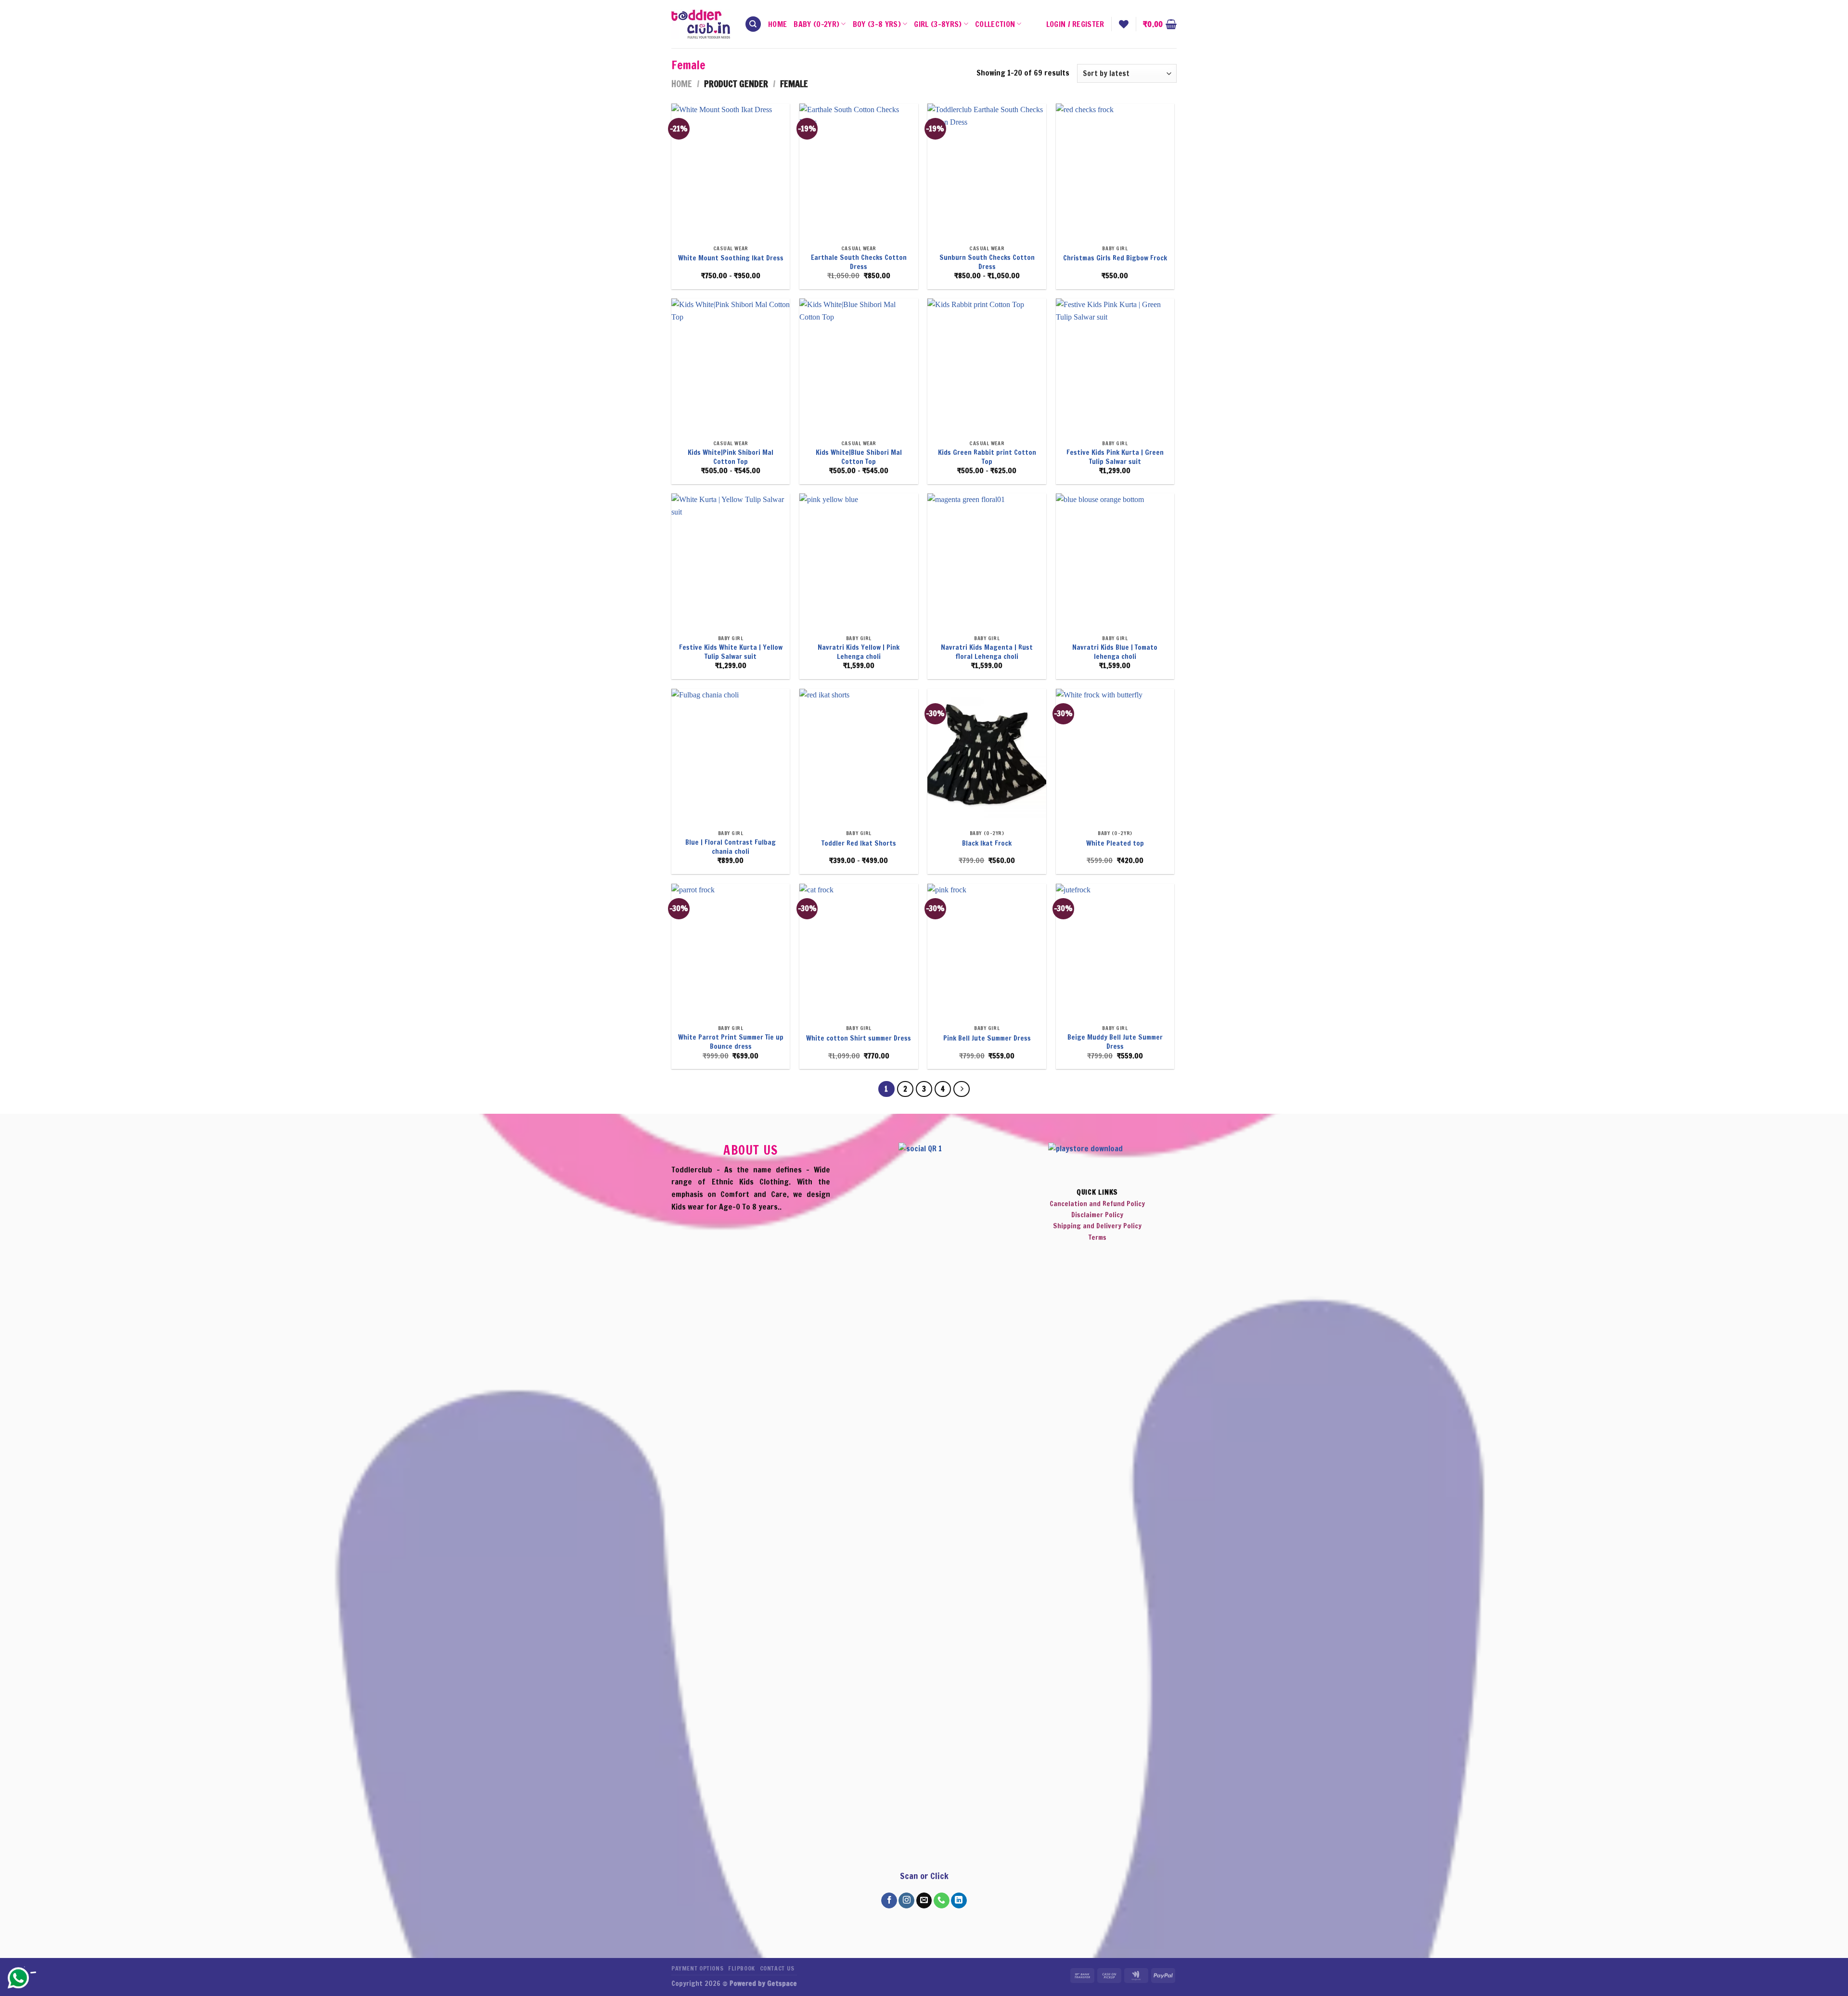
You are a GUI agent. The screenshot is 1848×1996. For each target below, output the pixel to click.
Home (777, 24)
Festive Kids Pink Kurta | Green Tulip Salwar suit (1115, 457)
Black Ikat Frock (987, 843)
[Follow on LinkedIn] (959, 1901)
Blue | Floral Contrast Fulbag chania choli (731, 847)
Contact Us (777, 1968)
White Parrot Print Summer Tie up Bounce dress (731, 1042)
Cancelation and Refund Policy (1097, 1204)
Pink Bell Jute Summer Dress (987, 1038)
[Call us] (942, 1901)
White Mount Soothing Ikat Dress (731, 258)
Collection (995, 24)
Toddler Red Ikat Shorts (859, 843)
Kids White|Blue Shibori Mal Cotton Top (859, 457)
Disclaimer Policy (1097, 1215)
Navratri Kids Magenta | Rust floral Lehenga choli (987, 652)
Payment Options (697, 1968)
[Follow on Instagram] (906, 1901)
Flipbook (742, 1968)
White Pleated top (1115, 843)
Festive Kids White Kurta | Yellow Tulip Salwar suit (731, 652)
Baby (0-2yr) (816, 24)
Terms (1097, 1238)
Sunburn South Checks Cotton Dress (987, 262)
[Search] (753, 24)
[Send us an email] (924, 1901)
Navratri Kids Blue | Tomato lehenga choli (1115, 652)
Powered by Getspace (763, 1983)
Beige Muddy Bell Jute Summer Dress (1115, 1042)
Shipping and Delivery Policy (1097, 1226)
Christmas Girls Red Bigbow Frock (1115, 258)
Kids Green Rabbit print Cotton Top (987, 457)
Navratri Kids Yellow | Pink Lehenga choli (859, 652)
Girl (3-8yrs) (938, 24)
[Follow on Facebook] (889, 1901)
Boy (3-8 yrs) (877, 24)
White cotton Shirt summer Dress (859, 1038)
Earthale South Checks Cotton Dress (859, 262)
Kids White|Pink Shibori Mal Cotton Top (731, 457)
